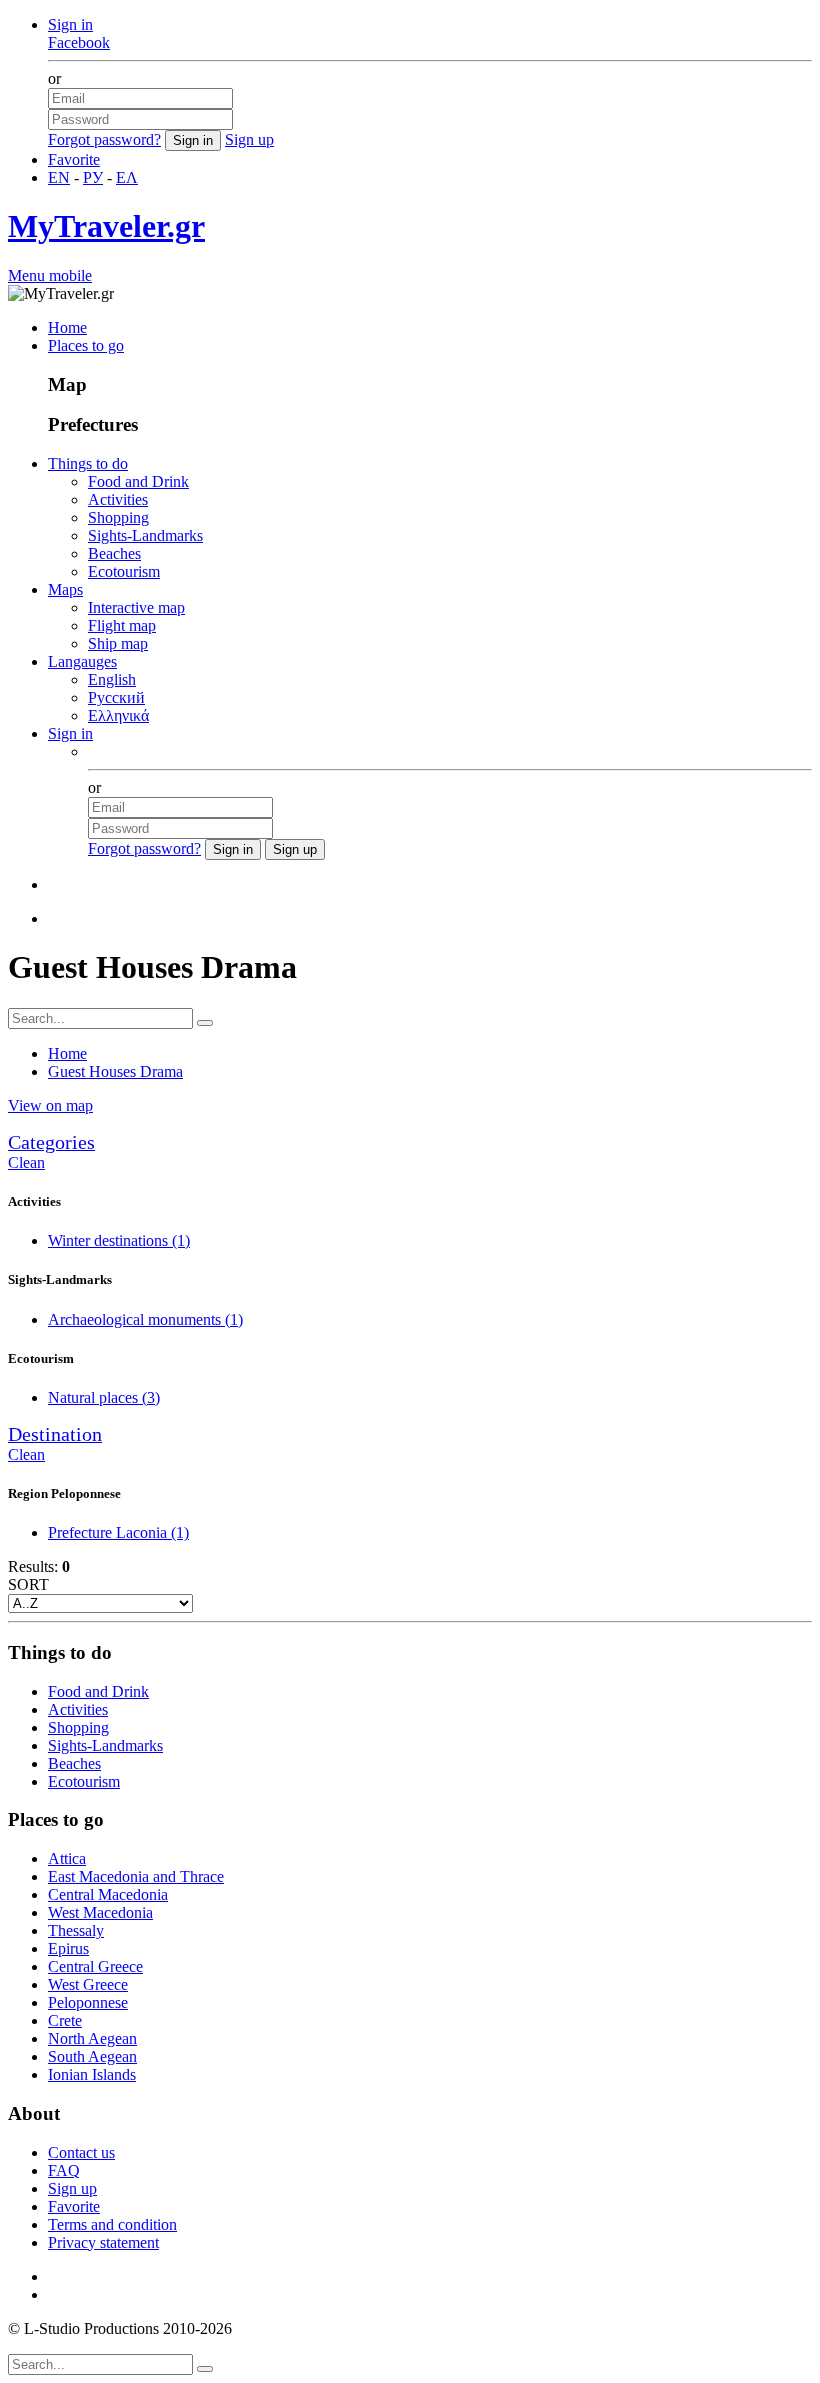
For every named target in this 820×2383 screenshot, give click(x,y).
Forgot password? (104, 139)
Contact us (81, 2152)
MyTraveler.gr (106, 226)
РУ (93, 177)
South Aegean (92, 2056)
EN (59, 177)
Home (67, 327)
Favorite (74, 159)
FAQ (64, 2170)
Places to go (86, 345)
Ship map (118, 643)
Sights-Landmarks (145, 535)
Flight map (122, 625)
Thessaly (76, 1930)
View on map (50, 1105)
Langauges (82, 661)
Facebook (79, 42)
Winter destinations (119, 1240)
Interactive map (136, 607)
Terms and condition (112, 2224)
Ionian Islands (92, 2074)
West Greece (88, 1984)
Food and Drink (138, 481)
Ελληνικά (118, 715)
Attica (67, 1858)
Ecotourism (124, 571)
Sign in (70, 24)
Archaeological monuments (145, 1319)
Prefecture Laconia (118, 1532)
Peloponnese (88, 2002)
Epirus (68, 1948)
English (112, 679)
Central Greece (95, 1966)
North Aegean (92, 2038)
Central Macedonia (108, 1894)
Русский (116, 697)
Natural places (104, 1397)
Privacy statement (103, 2242)
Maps (65, 589)
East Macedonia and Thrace (136, 1876)
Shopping (118, 517)
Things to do (88, 463)
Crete (65, 2020)
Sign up (249, 139)
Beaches (114, 553)
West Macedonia (100, 1912)
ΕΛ (127, 177)
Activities (118, 499)
